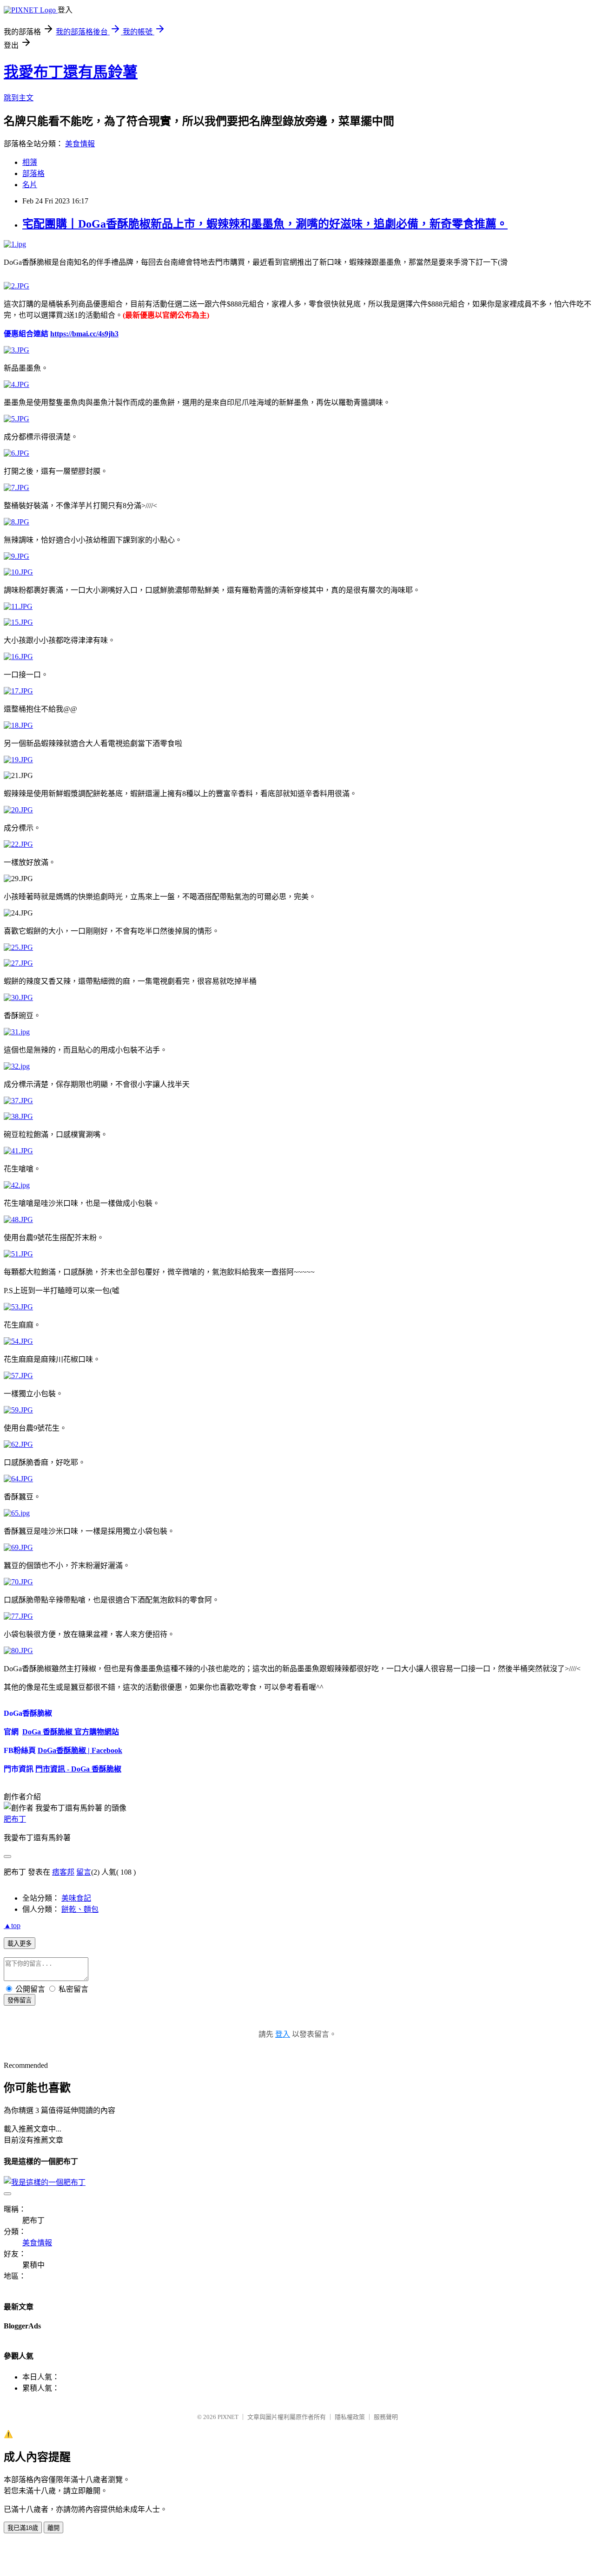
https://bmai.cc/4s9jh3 (84, 334)
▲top (12, 1925)
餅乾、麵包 (80, 1909)
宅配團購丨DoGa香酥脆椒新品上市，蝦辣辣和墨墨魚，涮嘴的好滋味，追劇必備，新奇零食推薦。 (265, 224)
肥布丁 (15, 1819)
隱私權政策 (350, 2417)
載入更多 (20, 1944)
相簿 (30, 162)
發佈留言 (20, 2000)
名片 (30, 185)
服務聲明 (386, 2417)
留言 (84, 1872)
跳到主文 (19, 98)
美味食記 (76, 1898)
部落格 (33, 173)
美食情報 (80, 144)
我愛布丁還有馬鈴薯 (71, 72)
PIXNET (228, 2417)
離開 (53, 2528)
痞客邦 (63, 1872)
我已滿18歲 (23, 2528)
